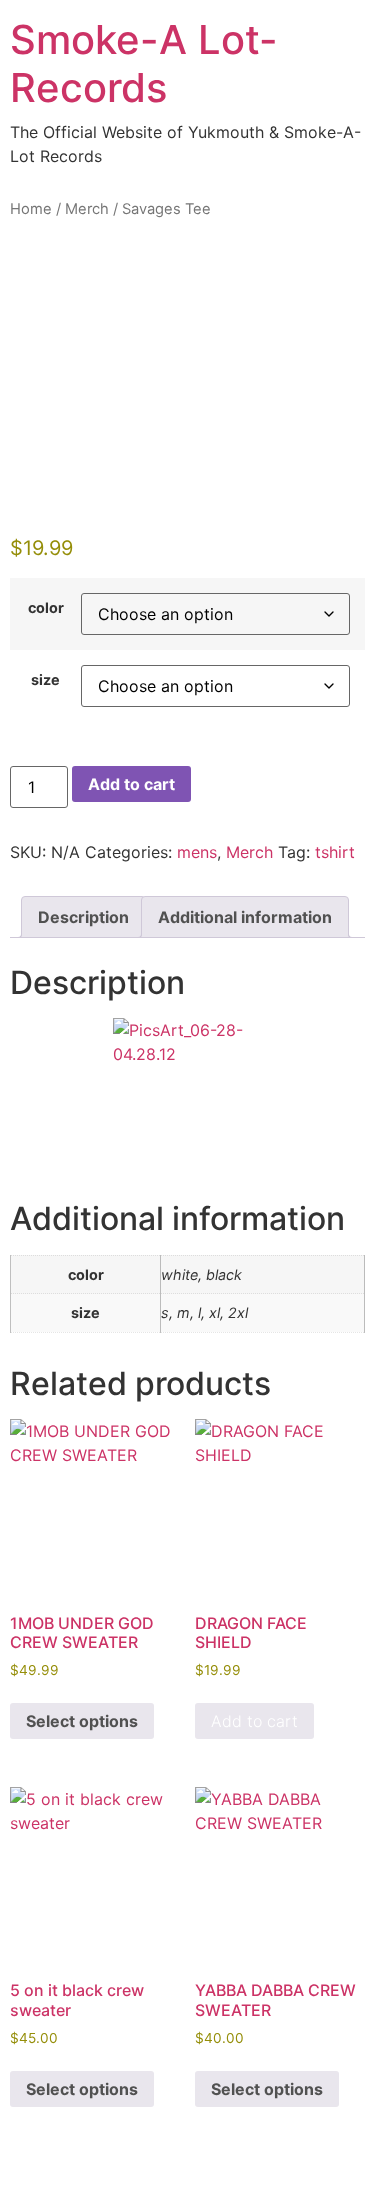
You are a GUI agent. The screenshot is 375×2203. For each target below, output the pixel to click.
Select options (82, 1721)
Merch (87, 209)
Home (31, 209)
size (45, 680)
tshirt (335, 852)
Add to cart (131, 784)
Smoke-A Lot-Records (144, 63)
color (46, 608)
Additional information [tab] (245, 917)
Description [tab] (83, 917)
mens (197, 852)
